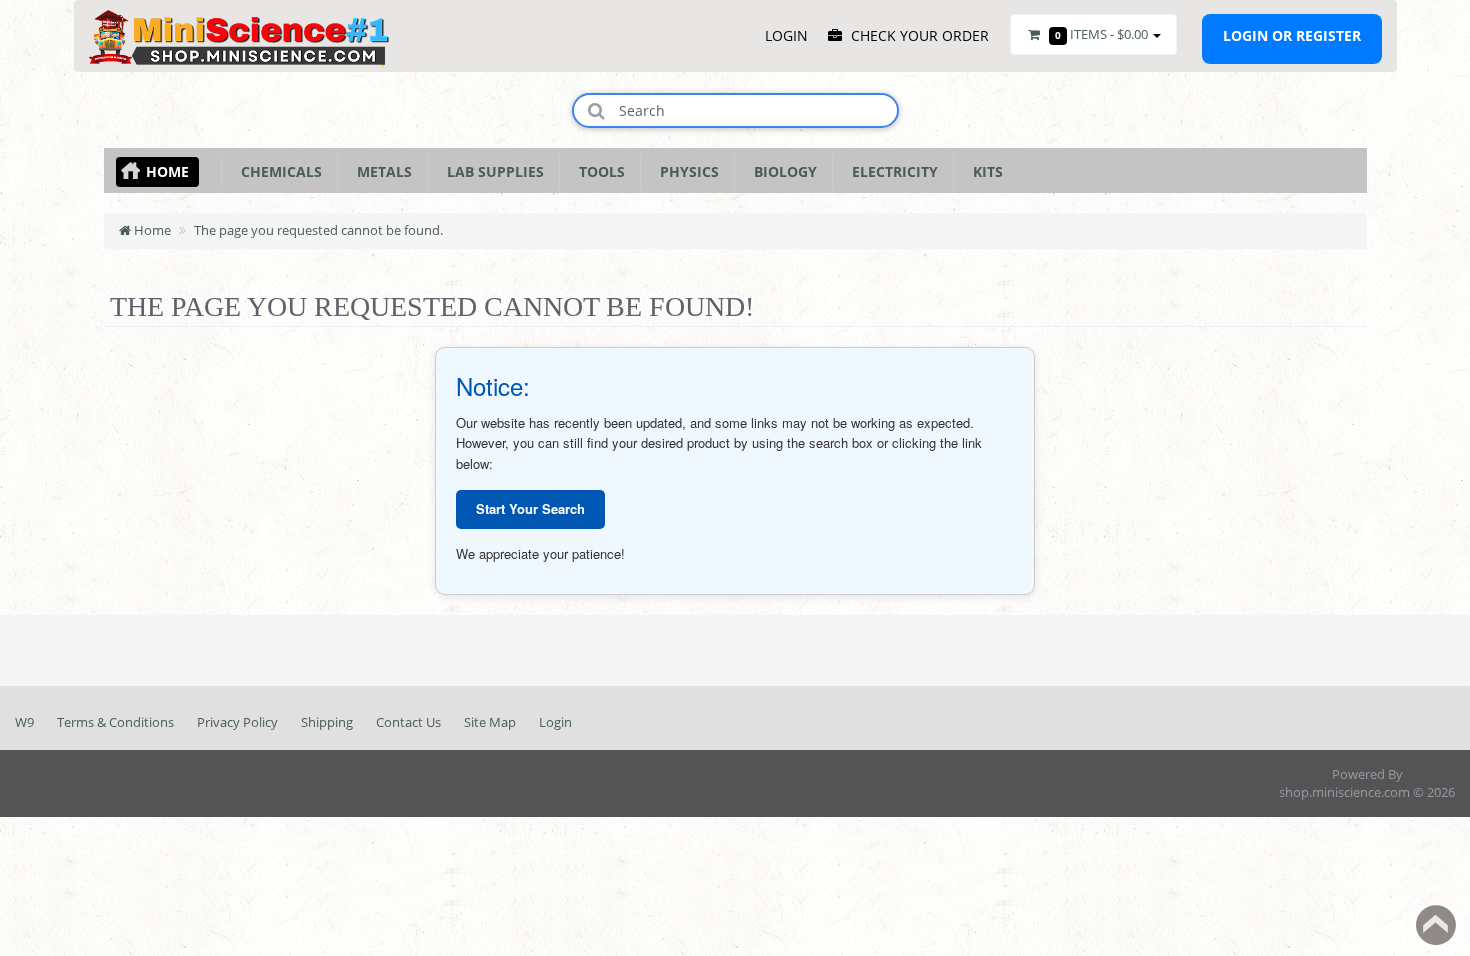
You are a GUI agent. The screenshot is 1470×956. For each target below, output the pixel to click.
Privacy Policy (237, 722)
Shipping (327, 722)
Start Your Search (530, 508)
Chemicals (277, 171)
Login (555, 722)
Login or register (1292, 35)
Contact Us (408, 722)
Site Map (490, 722)
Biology (781, 171)
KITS (984, 171)
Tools (598, 171)
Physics (685, 171)
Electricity (891, 171)
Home (167, 171)
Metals (380, 171)
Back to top (1436, 925)
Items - (1101, 34)
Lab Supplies (491, 171)
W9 (24, 722)
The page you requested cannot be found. (318, 230)
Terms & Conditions (115, 722)
